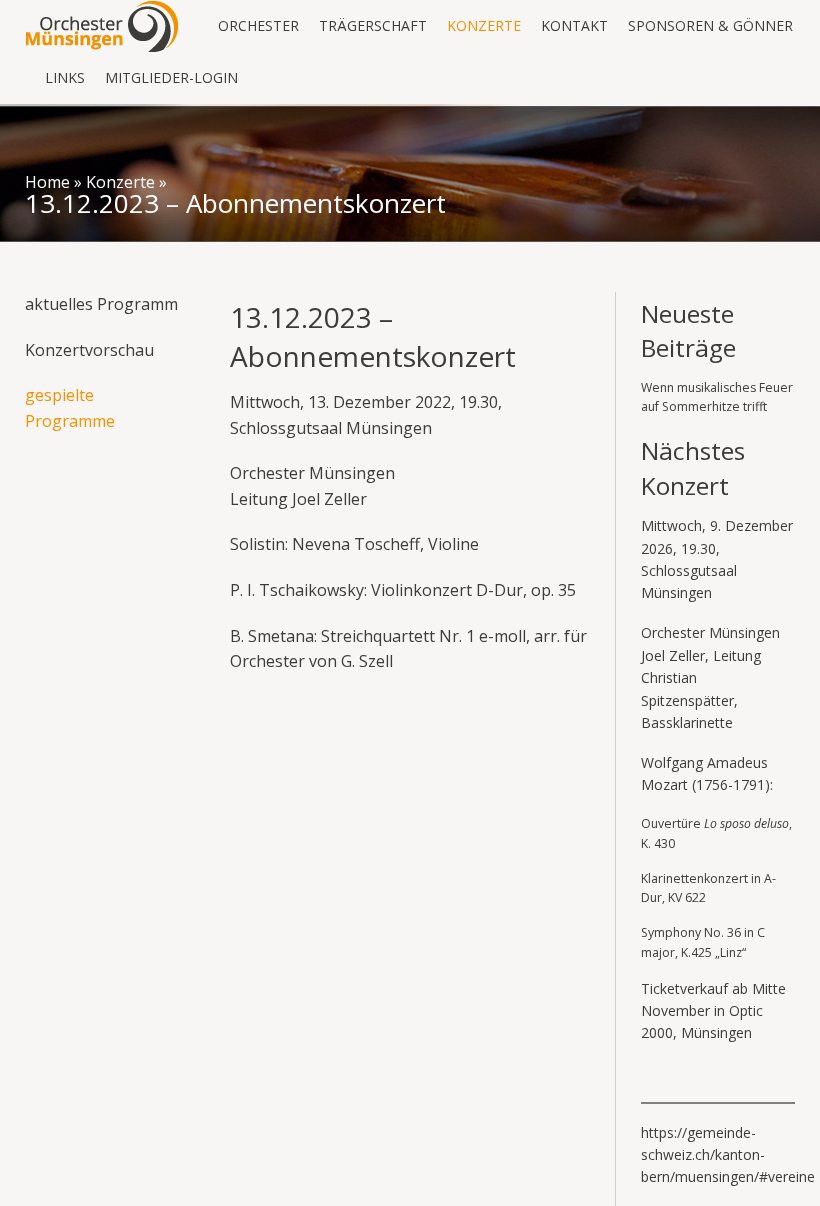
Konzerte (484, 25)
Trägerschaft (373, 25)
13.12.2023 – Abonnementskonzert (235, 203)
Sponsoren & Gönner (710, 25)
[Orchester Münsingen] (101, 25)
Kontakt (574, 25)
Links (65, 77)
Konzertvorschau (89, 350)
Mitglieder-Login (171, 77)
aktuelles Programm (101, 304)
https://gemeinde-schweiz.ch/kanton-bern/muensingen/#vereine (728, 1155)
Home (47, 182)
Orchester (258, 25)
